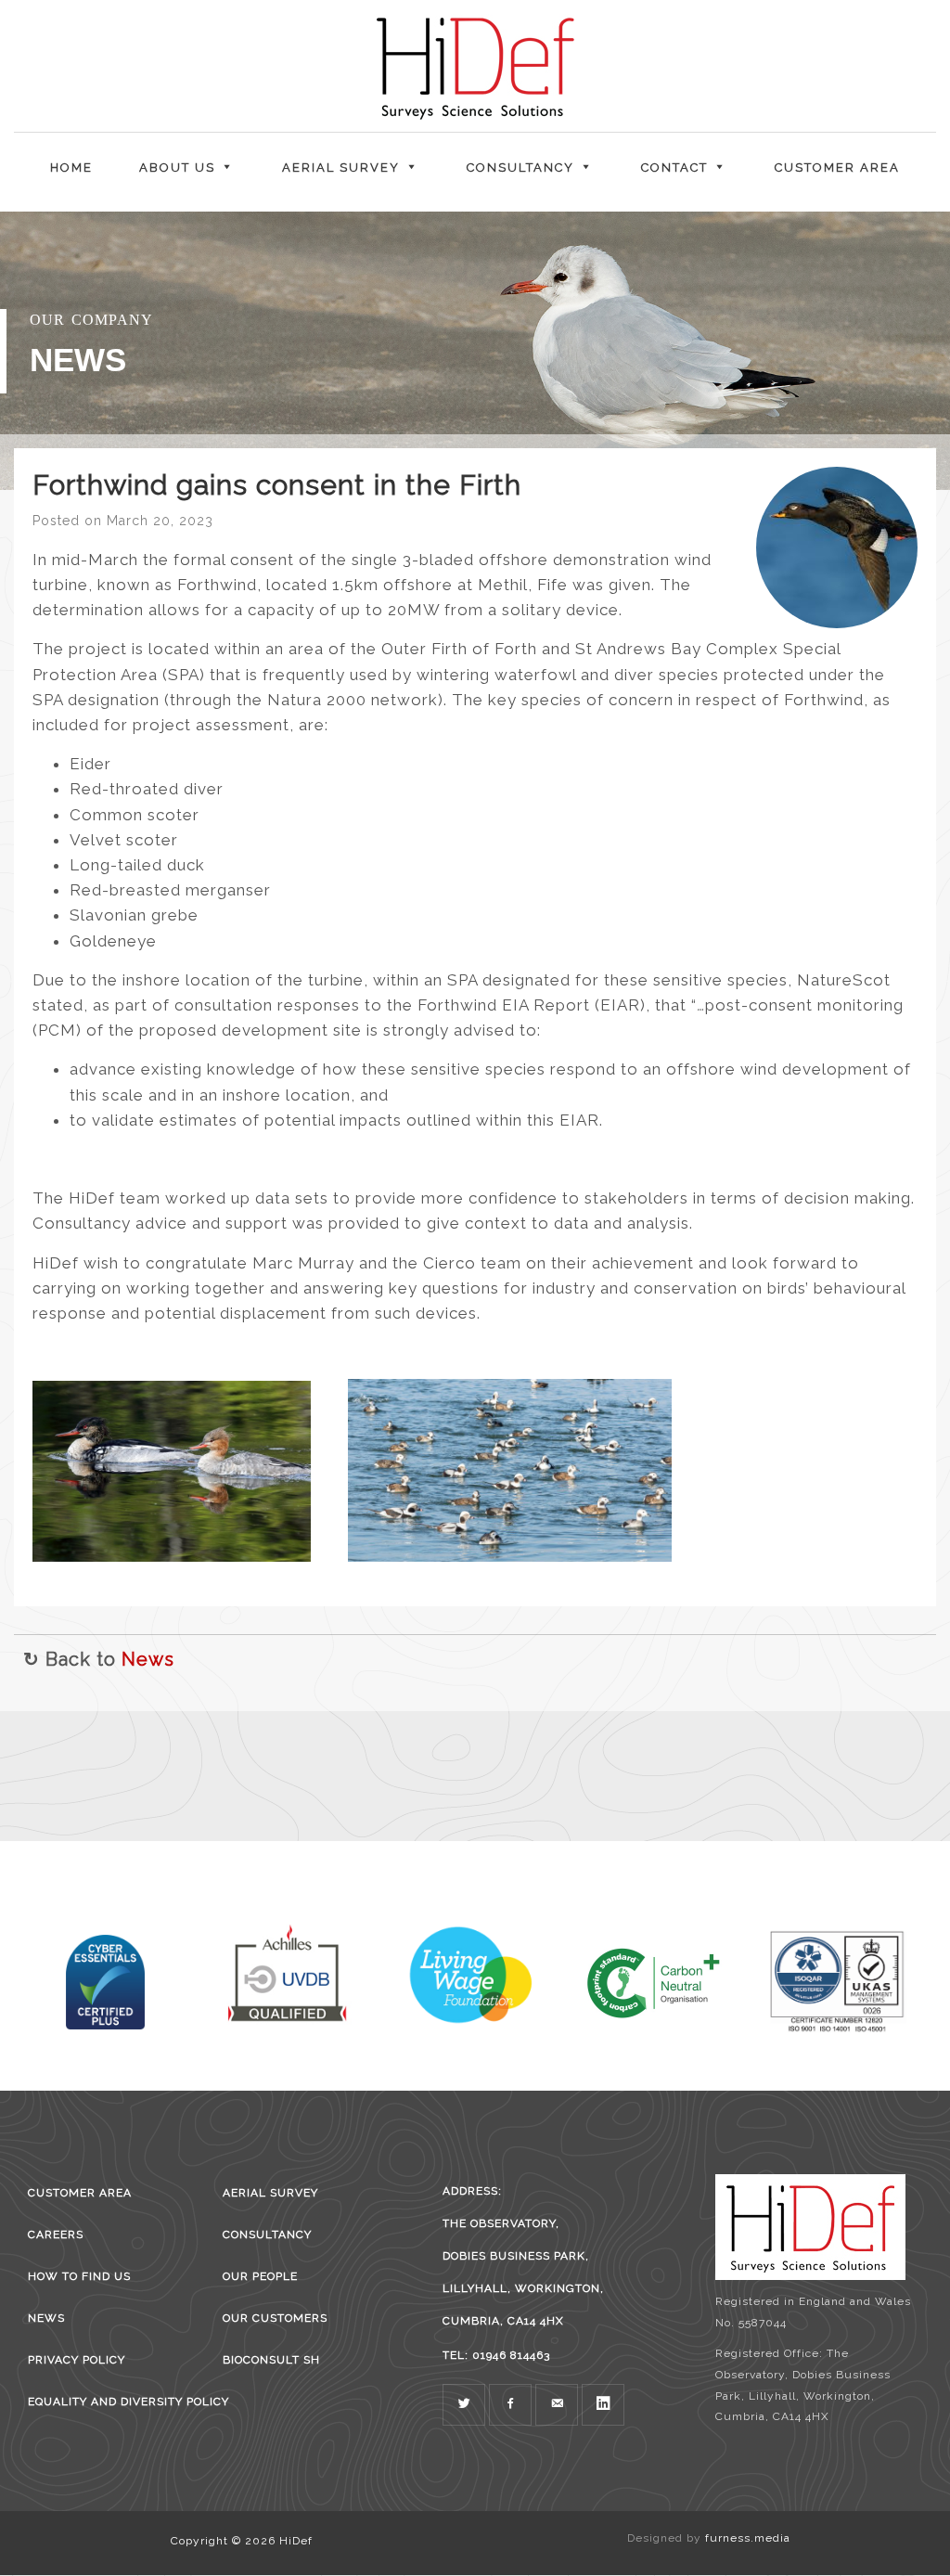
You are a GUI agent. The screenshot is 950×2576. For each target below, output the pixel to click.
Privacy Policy (77, 2360)
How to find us (79, 2276)
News (148, 1659)
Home (71, 167)
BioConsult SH (271, 2360)
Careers (56, 2235)
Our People (260, 2276)
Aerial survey (270, 2193)
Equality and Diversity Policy (112, 2402)
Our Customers (275, 2318)
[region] (475, 351)
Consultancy (267, 2235)
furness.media (748, 2538)
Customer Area (837, 167)
